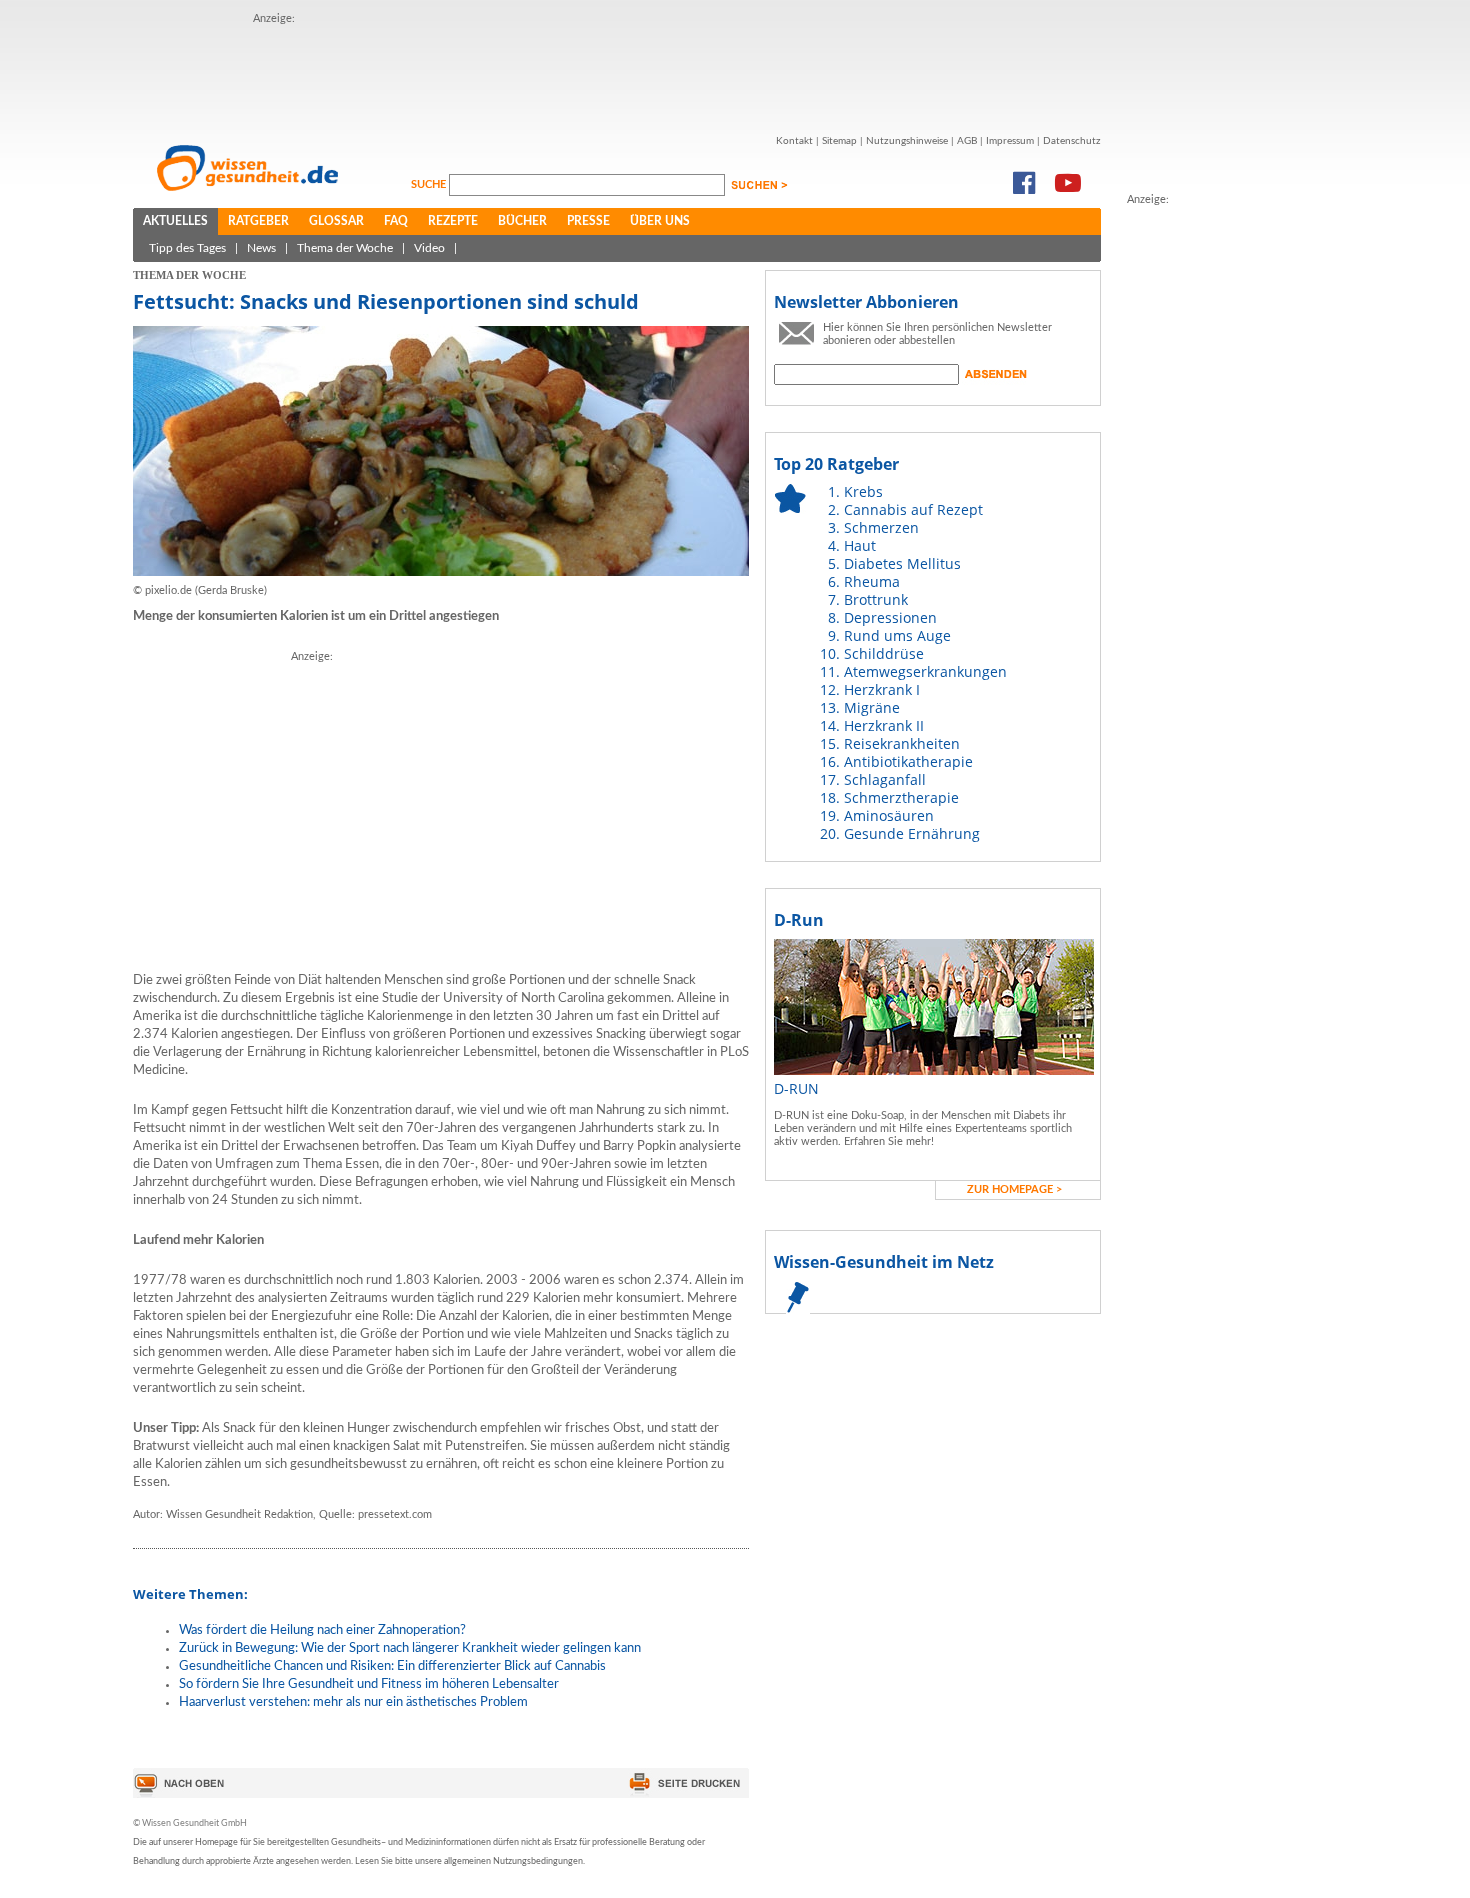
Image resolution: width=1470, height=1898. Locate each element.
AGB (967, 141)
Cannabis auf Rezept (913, 509)
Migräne (872, 707)
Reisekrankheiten (902, 743)
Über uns (660, 221)
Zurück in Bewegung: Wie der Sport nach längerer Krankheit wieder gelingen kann (410, 1648)
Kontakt (794, 141)
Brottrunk (876, 599)
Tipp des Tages (187, 248)
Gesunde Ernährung (912, 833)
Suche (430, 184)
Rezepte (453, 221)
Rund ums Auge (897, 635)
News (261, 248)
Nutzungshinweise (907, 141)
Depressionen (890, 617)
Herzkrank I (882, 689)
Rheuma (872, 581)
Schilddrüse (884, 653)
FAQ (396, 221)
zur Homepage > (1014, 1189)
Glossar (336, 221)
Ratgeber (258, 221)
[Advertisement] (617, 73)
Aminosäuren (889, 815)
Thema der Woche (345, 248)
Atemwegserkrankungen (925, 671)
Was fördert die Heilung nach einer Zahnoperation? (322, 1630)
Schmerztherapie (901, 797)
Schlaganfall (885, 779)
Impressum (1010, 141)
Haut (860, 545)
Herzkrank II (884, 725)
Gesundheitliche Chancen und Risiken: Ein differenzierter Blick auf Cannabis (392, 1666)
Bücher (522, 221)
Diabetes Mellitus (902, 563)
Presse (588, 221)
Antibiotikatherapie (908, 761)
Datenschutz (1072, 141)
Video (429, 248)
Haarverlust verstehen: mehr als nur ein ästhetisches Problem (353, 1702)
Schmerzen (881, 527)
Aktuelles (175, 221)
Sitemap (839, 141)
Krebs (863, 491)
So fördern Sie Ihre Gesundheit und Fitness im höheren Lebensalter (369, 1684)
